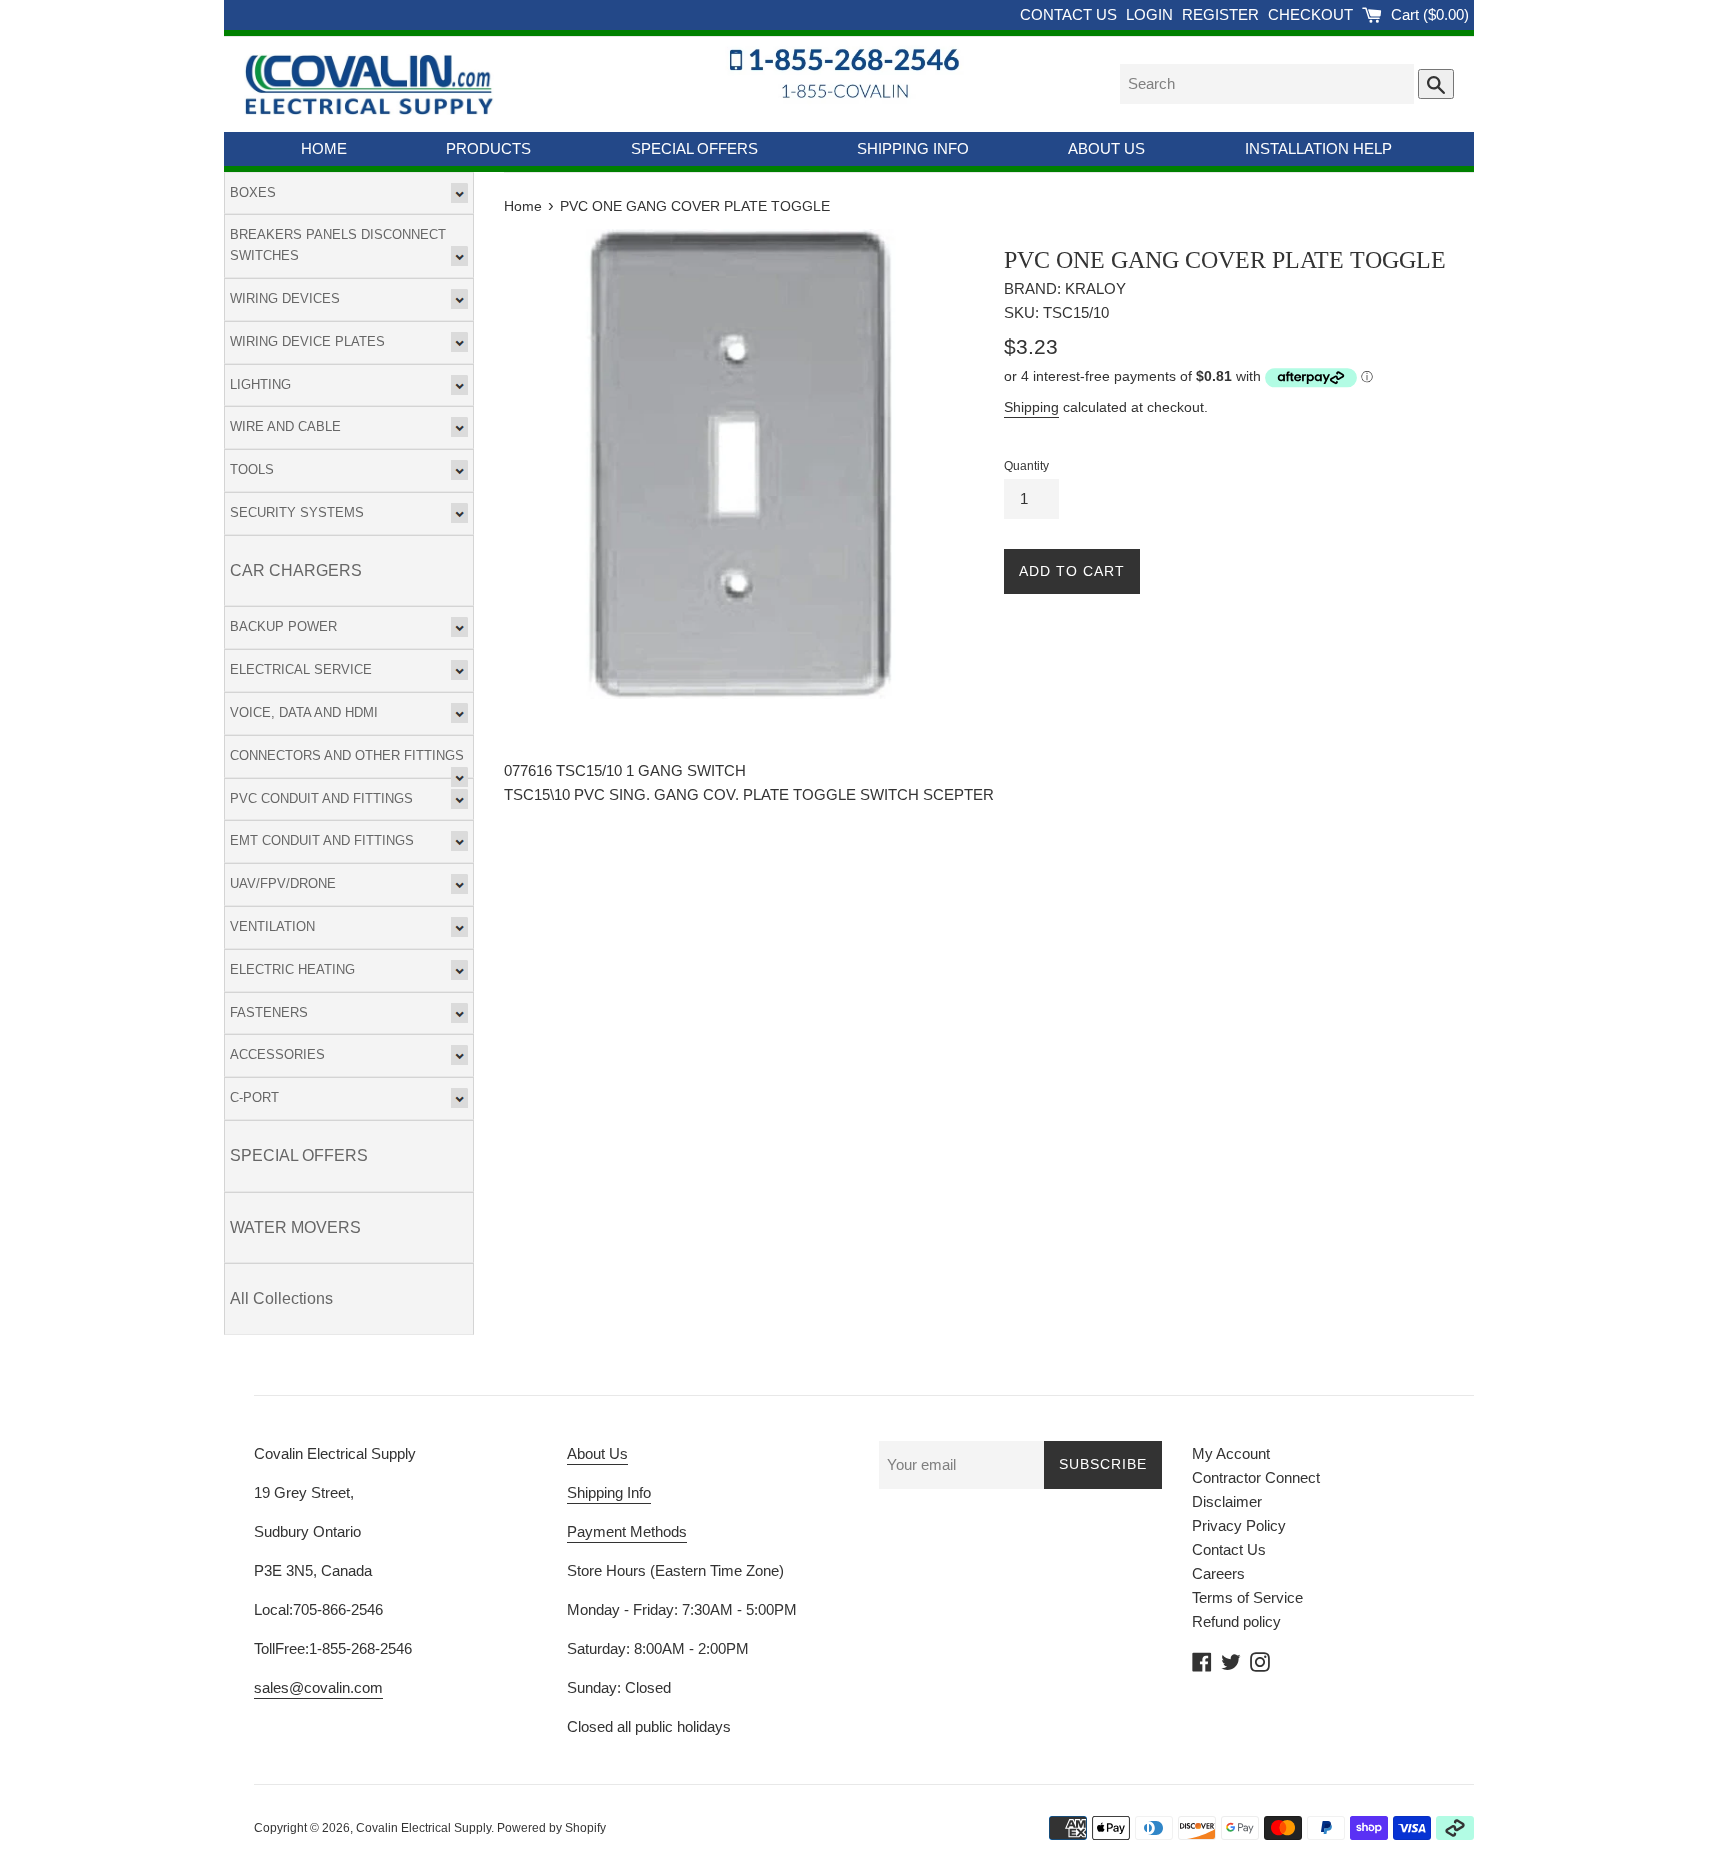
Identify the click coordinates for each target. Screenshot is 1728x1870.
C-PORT (254, 1097)
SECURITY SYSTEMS (297, 512)
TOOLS (252, 469)
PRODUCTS (488, 148)
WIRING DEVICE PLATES (307, 341)
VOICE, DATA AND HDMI (304, 712)
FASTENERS (269, 1012)
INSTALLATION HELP (1318, 148)
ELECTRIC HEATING (292, 969)
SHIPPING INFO (913, 148)
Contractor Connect (1256, 1477)
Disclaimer (1227, 1501)
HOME (324, 148)
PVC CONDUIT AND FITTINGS (321, 798)
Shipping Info (609, 1492)
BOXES (253, 192)
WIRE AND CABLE (285, 426)
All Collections (281, 1298)
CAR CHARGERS (296, 570)
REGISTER (1222, 14)
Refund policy (1236, 1621)
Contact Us (1229, 1549)
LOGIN (1151, 14)
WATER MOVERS (295, 1227)
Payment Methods (627, 1531)
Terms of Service (1247, 1597)
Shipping (1031, 407)
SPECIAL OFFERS (694, 148)
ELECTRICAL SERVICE (301, 669)
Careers (1218, 1573)
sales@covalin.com (318, 1687)
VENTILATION (272, 926)
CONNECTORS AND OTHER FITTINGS (347, 755)
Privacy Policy (1239, 1525)
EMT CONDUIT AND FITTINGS (322, 840)
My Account (1231, 1453)
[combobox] (1267, 84)
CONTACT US (1070, 14)
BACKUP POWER (283, 626)
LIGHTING (260, 384)
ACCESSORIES (277, 1054)
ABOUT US (1106, 148)
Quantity (1026, 466)
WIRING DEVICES (285, 298)
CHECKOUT (1312, 14)
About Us (597, 1453)
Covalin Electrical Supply (423, 1828)
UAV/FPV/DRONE (283, 883)
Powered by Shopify (551, 1828)
